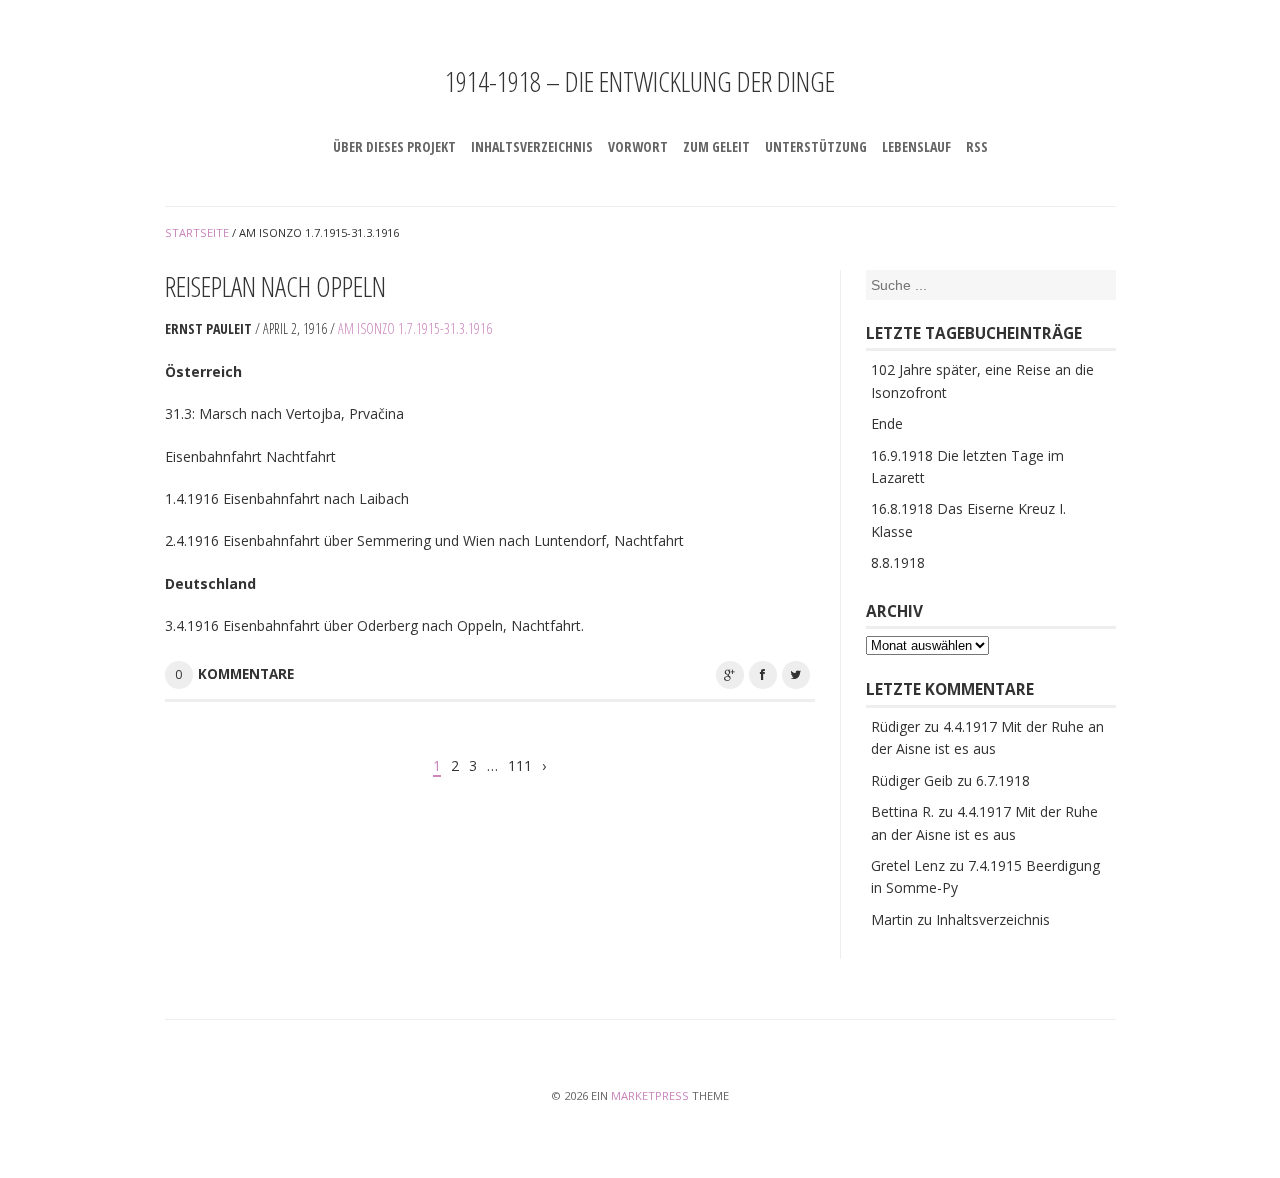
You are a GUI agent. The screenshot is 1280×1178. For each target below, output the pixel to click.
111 (520, 765)
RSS (977, 146)
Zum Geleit (716, 146)
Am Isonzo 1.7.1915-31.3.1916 (415, 328)
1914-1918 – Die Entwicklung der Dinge (640, 81)
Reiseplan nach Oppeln (275, 286)
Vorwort (638, 146)
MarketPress (650, 1095)
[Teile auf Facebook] (763, 675)
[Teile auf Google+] (730, 675)
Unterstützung (816, 146)
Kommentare (246, 674)
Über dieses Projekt (394, 146)
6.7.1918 (1003, 780)
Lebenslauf (916, 146)
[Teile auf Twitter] (796, 675)
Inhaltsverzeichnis (532, 146)
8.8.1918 (898, 562)
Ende (887, 423)
